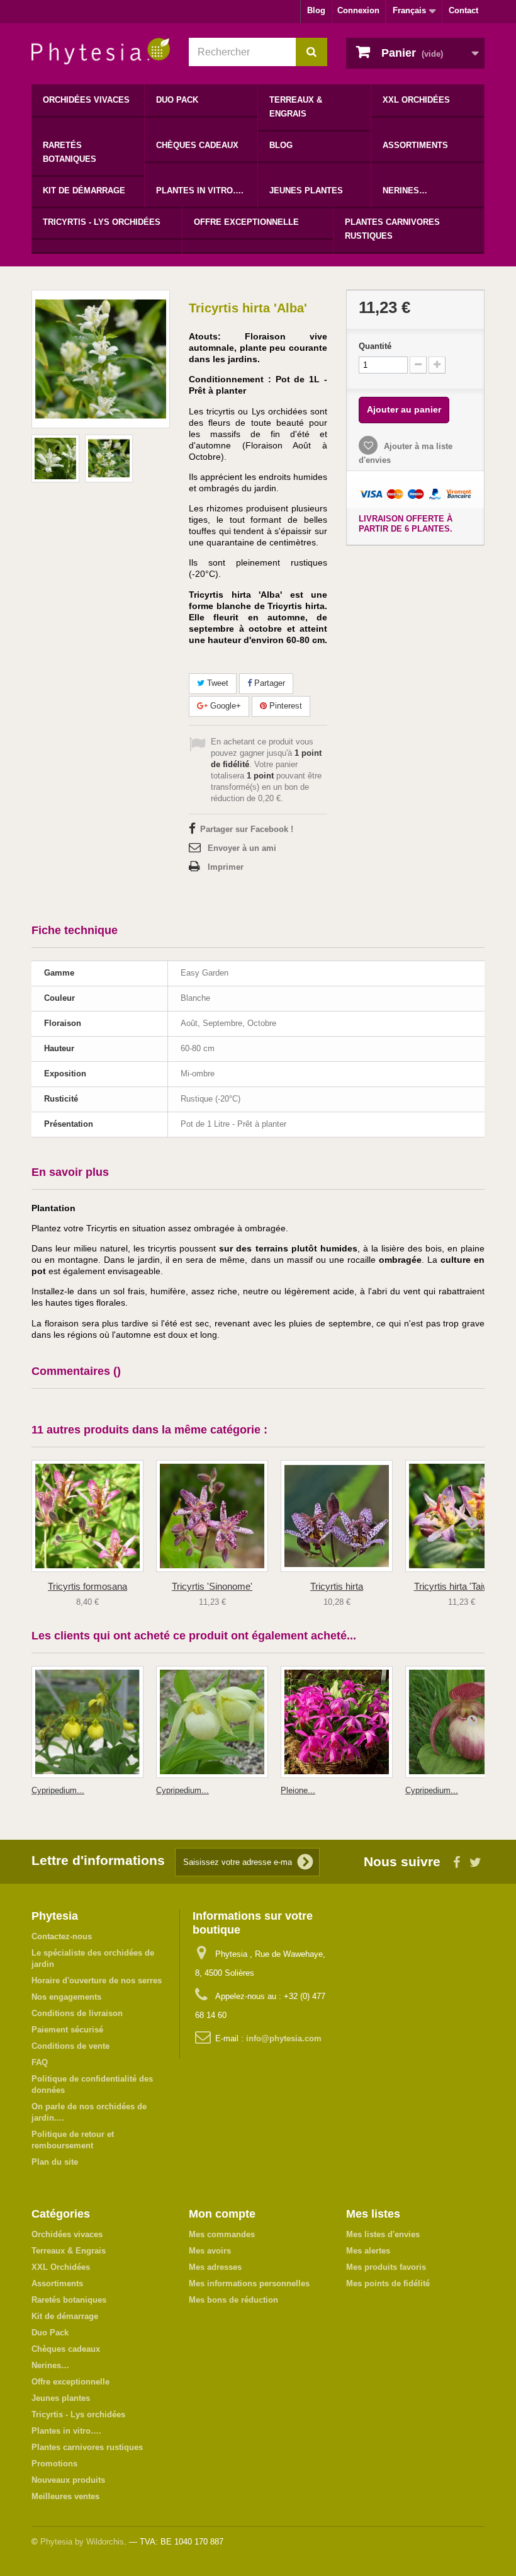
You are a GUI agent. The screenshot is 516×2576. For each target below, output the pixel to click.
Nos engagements (66, 1997)
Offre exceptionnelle (246, 222)
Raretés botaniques (70, 152)
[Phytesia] (101, 51)
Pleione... (298, 1790)
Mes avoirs (210, 2251)
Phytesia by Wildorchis (82, 2542)
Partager (268, 683)
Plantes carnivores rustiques (392, 229)
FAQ (40, 2062)
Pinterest (284, 706)
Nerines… (405, 191)
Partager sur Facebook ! (247, 829)
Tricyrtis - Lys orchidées (102, 222)
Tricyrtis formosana (87, 1586)
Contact (463, 10)
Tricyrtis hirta (337, 1586)
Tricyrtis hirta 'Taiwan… (462, 1586)
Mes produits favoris (386, 2267)
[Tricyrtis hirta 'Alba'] (55, 459)
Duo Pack (177, 100)
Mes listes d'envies (383, 2234)
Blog (316, 10)
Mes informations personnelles (249, 2283)
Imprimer (226, 867)
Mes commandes (222, 2234)
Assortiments (415, 145)
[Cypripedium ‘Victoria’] (87, 1722)
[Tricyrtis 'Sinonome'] (212, 1516)
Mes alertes (368, 2251)
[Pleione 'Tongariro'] (337, 1722)
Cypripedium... (58, 1790)
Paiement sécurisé (67, 2030)
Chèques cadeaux (197, 145)
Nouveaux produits (68, 2480)
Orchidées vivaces (86, 100)
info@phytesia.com (284, 2038)
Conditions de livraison (77, 2013)
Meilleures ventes (65, 2496)
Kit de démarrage (84, 191)
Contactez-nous (62, 1936)
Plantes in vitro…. (200, 191)
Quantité (375, 346)
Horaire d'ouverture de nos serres (97, 1980)
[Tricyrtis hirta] (337, 1516)
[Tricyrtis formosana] (87, 1516)
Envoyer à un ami (242, 848)
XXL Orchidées (416, 100)
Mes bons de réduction (233, 2300)
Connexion (358, 10)
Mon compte (222, 2214)
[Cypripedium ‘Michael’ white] (212, 1722)
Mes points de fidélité (388, 2283)
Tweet (216, 683)
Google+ (224, 706)
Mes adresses (215, 2267)
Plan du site (55, 2162)
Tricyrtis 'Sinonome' (212, 1586)
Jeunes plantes (306, 191)
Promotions (54, 2464)
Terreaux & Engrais (296, 107)
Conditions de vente (70, 2046)
